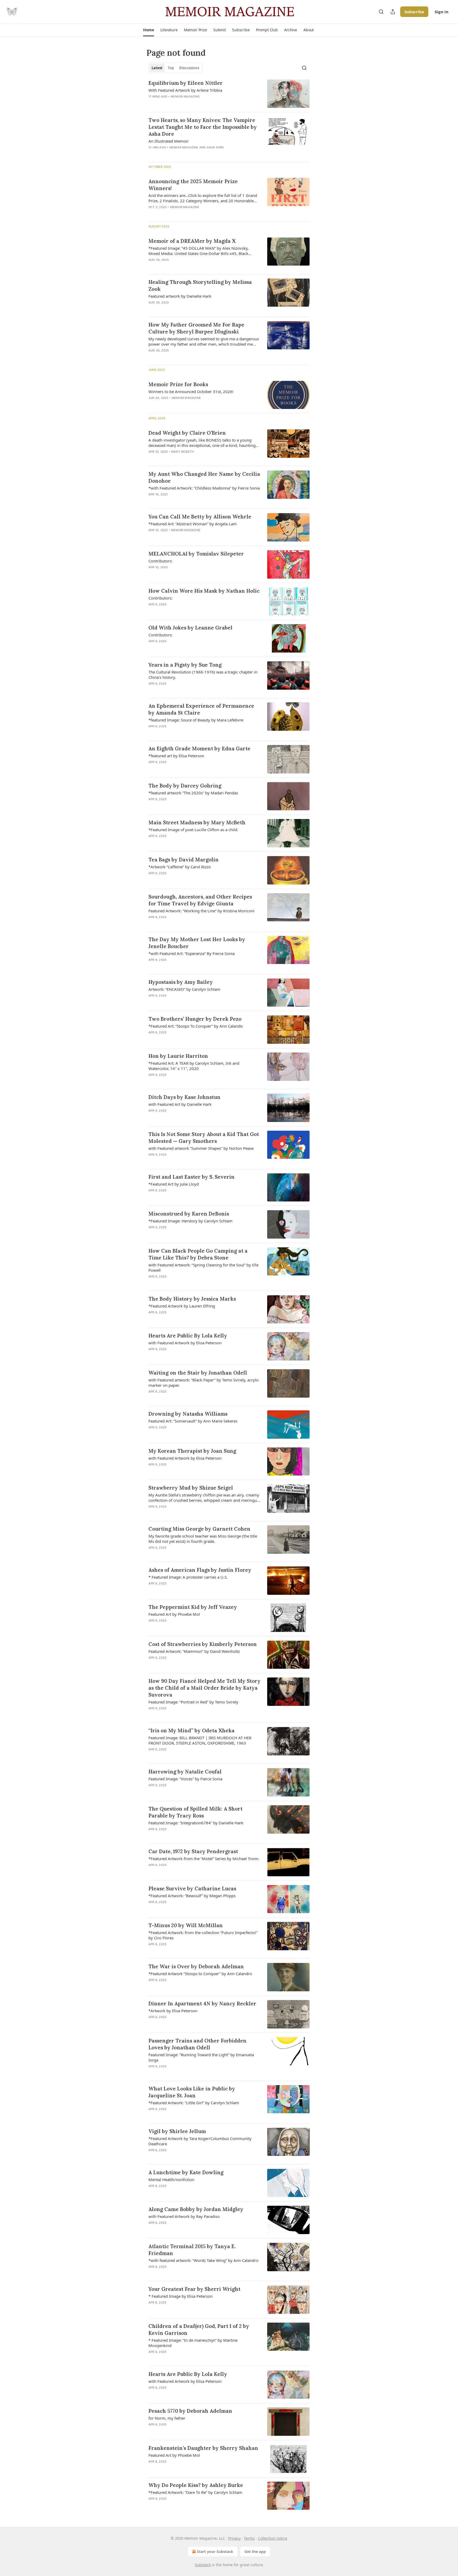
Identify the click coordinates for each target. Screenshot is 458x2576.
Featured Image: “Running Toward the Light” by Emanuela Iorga (201, 2057)
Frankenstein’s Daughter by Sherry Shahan (203, 2448)
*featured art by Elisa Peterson (176, 756)
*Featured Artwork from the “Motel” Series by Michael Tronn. (204, 1859)
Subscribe (414, 12)
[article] (229, 94)
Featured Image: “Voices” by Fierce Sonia (185, 1779)
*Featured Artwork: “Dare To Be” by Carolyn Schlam (195, 2492)
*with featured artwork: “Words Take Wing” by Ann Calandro (203, 2260)
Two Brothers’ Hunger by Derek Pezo (195, 1019)
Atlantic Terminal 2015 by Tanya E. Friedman (192, 2250)
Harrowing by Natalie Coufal (185, 1772)
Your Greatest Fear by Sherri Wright (194, 2289)
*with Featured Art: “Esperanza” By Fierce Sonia (191, 953)
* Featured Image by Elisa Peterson (180, 2296)
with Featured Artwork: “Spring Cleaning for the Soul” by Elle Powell (203, 1267)
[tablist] (175, 68)
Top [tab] (171, 68)
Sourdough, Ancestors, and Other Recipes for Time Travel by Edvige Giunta (200, 900)
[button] (149, 30)
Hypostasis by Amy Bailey (181, 982)
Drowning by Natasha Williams (188, 1414)
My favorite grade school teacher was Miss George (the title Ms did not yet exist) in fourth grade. (203, 1539)
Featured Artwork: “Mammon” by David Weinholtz (194, 1651)
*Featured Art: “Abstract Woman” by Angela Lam (193, 524)
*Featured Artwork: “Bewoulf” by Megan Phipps (192, 1896)
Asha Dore (215, 147)
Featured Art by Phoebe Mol (174, 1614)
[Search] (381, 12)
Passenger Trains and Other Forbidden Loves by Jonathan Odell (197, 2044)
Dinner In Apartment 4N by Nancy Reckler (202, 2003)
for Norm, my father (167, 2418)
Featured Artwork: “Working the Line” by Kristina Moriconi (201, 911)
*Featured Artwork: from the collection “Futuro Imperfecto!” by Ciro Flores (203, 1935)
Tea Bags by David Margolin (184, 860)
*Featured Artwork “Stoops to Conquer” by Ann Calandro (200, 1974)
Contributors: (160, 561)
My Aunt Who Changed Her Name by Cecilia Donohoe (204, 477)
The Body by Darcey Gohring (185, 786)
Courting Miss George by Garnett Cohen (199, 1529)
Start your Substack (215, 2551)
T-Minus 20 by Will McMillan (186, 1925)
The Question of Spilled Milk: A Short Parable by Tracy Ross (195, 1812)
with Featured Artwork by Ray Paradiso (184, 2216)
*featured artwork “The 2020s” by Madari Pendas (193, 793)
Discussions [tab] (189, 68)
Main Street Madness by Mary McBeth (197, 822)
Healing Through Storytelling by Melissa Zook (200, 285)
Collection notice (273, 2538)
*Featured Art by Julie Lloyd (174, 1184)
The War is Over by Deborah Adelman (196, 1966)
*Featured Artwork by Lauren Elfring (182, 1306)
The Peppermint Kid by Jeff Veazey (193, 1607)
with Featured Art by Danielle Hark (180, 1104)
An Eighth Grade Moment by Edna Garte (199, 748)
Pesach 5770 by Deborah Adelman (190, 2411)
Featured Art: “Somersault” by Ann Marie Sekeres (193, 1421)
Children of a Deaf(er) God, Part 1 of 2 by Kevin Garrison (199, 2330)
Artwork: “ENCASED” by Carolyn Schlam (184, 989)
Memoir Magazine (185, 96)
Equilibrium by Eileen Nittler (186, 83)
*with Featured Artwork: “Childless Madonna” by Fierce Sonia (204, 488)
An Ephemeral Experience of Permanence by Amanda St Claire (201, 709)
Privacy (234, 2538)
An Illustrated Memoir (169, 141)
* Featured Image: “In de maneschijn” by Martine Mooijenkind (193, 2343)
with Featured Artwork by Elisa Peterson (185, 1343)
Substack (203, 2565)
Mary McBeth (182, 452)
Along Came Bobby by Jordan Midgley (196, 2209)
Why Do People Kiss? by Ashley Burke (196, 2485)
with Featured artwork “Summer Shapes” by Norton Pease (201, 1148)
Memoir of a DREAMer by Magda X (192, 241)
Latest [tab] (157, 68)
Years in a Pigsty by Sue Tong (185, 665)
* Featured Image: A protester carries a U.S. (188, 1577)
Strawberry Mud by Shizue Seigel (191, 1488)
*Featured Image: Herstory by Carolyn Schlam (190, 1221)
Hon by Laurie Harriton (178, 1056)
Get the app (255, 2551)
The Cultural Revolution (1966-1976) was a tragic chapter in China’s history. (203, 675)
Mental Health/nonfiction (171, 2179)
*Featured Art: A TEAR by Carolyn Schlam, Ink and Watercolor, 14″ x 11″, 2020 (194, 1066)
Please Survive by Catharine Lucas (192, 1888)
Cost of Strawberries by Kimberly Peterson (203, 1644)
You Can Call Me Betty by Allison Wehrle (200, 517)
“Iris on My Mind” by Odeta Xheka (191, 1730)
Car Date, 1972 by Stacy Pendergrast (193, 1851)
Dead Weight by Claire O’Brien (187, 433)
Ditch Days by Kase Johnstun (184, 1097)
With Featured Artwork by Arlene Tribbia (185, 90)
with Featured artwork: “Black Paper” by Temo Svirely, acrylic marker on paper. (204, 1382)
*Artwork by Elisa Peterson (173, 2011)
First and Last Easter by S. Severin (191, 1177)
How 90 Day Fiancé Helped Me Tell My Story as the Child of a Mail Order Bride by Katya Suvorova (204, 1688)
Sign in (442, 12)
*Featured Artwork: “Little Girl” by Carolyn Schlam (194, 2103)
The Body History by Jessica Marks (192, 1299)
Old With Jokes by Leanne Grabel (190, 628)
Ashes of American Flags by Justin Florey (200, 1570)
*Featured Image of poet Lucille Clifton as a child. (193, 830)
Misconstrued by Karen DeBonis (189, 1214)
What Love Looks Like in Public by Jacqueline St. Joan (192, 2092)
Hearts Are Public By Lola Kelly (188, 1336)
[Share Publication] (393, 12)
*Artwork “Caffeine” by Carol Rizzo (180, 867)
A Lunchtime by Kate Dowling (186, 2172)
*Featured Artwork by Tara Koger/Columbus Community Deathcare (200, 2141)
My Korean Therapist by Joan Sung (192, 1451)
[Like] (152, 501)
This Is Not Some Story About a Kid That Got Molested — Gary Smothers (204, 1138)
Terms (249, 2538)
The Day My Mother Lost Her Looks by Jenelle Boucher (197, 943)
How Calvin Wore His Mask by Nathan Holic (204, 591)
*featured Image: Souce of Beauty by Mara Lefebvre (196, 720)
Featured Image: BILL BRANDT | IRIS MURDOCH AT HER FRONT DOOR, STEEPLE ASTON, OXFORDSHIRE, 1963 (200, 1740)
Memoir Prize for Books (178, 384)
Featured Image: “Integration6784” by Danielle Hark (196, 1823)
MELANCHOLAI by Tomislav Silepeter (196, 554)
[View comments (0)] (189, 103)
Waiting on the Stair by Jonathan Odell (198, 1373)
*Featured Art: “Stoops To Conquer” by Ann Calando (196, 1026)
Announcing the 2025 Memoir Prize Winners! (193, 185)
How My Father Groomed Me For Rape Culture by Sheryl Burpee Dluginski (196, 328)
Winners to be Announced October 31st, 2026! (191, 391)
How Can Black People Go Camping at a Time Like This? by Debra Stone (198, 1254)
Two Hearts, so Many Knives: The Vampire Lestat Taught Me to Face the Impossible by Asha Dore (203, 127)
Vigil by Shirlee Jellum (177, 2131)
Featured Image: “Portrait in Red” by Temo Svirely (193, 1702)
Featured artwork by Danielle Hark (180, 296)
